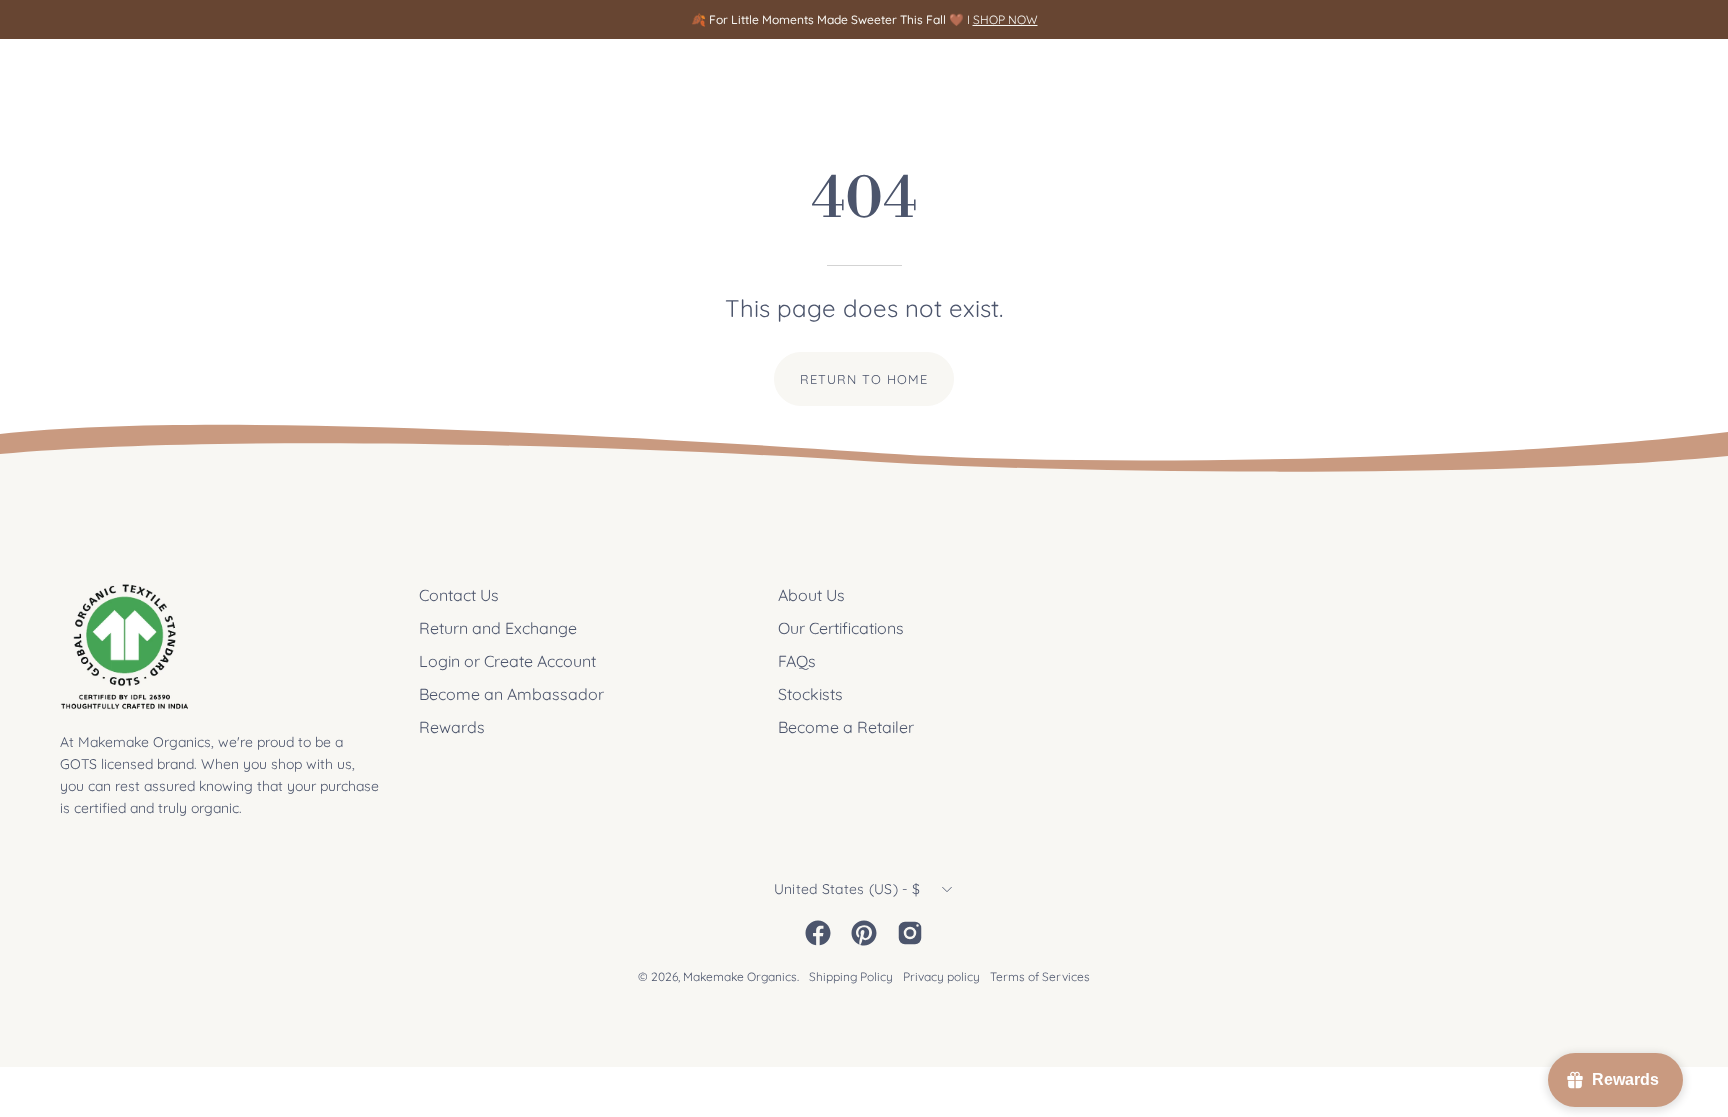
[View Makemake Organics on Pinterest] (864, 933)
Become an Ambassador (511, 694)
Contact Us (459, 595)
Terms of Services (1040, 976)
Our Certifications (841, 628)
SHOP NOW (1005, 19)
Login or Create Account (507, 661)
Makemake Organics (740, 976)
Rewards (452, 727)
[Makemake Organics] (130, 76)
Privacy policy (941, 976)
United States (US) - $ (847, 889)
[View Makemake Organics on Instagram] (910, 933)
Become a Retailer (846, 727)
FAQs (797, 661)
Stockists (810, 694)
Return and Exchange (498, 628)
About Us (811, 595)
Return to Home (863, 379)
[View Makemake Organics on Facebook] (818, 933)
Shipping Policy (851, 976)
